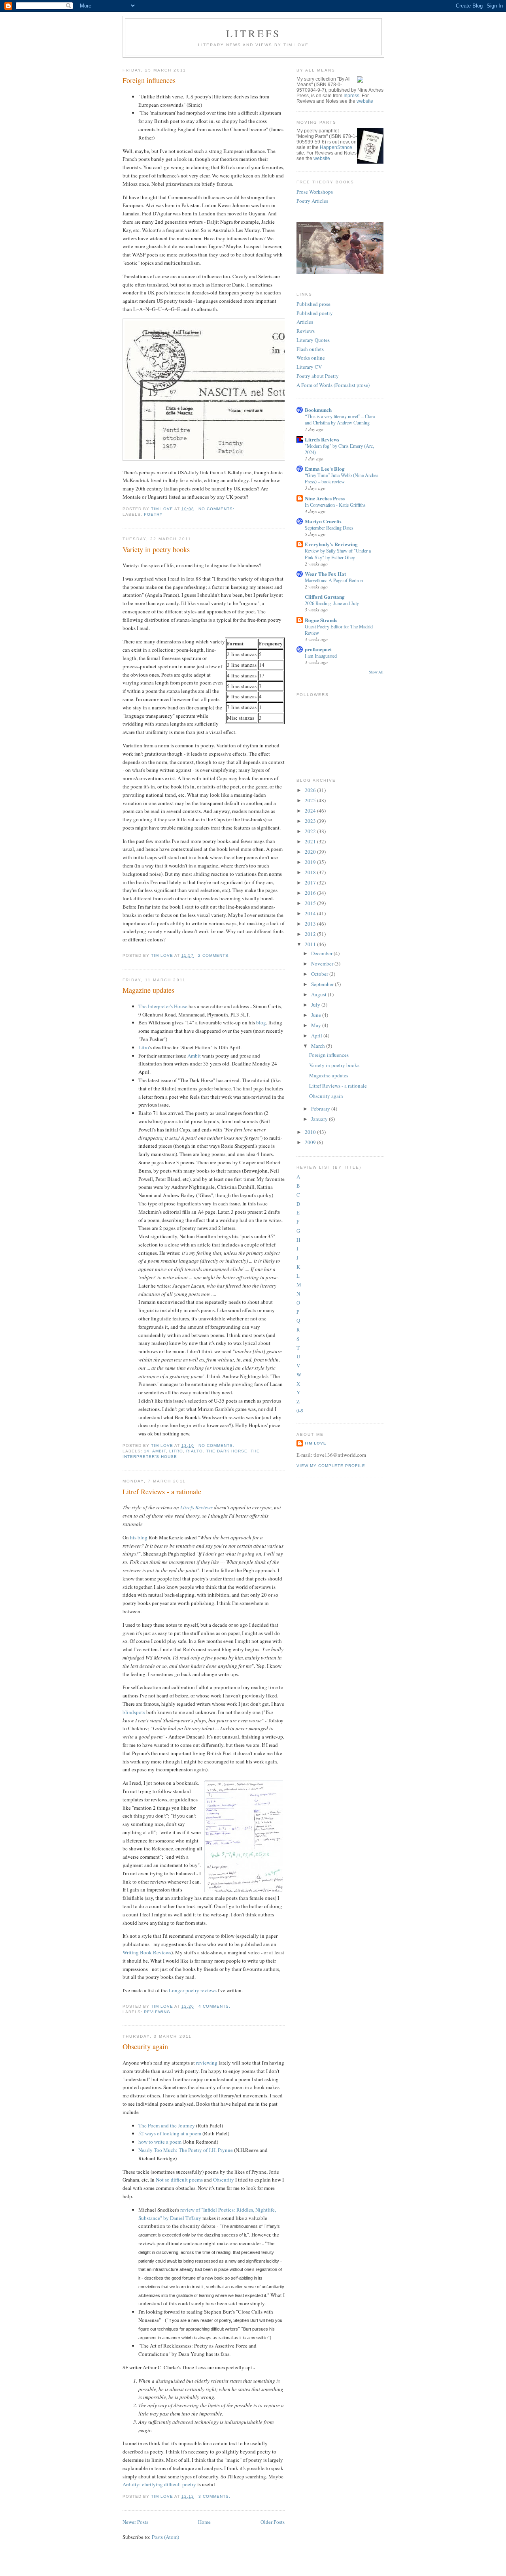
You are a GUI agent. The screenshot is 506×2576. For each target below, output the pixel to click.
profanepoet (318, 649)
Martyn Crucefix (323, 521)
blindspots (134, 1712)
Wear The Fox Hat (325, 574)
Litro (144, 1047)
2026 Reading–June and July (332, 603)
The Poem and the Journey (167, 2125)
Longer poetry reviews (193, 1990)
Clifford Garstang (325, 597)
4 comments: (215, 2006)
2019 (311, 862)
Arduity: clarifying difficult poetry (159, 2484)
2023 (311, 821)
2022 (311, 831)
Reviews (306, 331)
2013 (311, 924)
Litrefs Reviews (196, 1507)
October (320, 974)
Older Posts (273, 2522)
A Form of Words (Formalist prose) (333, 385)
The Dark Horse (227, 1451)
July (316, 1005)
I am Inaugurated (321, 656)
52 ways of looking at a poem (170, 2133)
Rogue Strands (321, 620)
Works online (311, 358)
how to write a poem (160, 2142)
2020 (311, 852)
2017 (311, 883)
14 (147, 1451)
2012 (311, 934)
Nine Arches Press (325, 498)
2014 (311, 913)
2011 (311, 944)
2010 (311, 1132)
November (323, 964)
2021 (311, 841)
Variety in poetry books (156, 549)
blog (261, 1022)
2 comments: (215, 955)
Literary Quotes (313, 340)
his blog (139, 1537)
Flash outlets (310, 349)
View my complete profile (331, 1466)
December (322, 953)
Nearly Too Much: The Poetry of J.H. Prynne (186, 2150)
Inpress (351, 96)
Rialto (194, 1451)
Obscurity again (145, 2046)
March (319, 1046)
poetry (153, 514)
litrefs (253, 33)
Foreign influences (149, 80)
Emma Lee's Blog (325, 469)
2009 (311, 1142)
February (321, 1109)
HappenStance (336, 147)
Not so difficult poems (179, 2180)
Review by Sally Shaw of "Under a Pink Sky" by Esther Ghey (338, 554)
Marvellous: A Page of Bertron (334, 580)
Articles (305, 322)
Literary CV (309, 367)
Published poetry (315, 313)
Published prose (313, 304)
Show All (376, 672)
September (323, 984)
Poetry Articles (312, 201)
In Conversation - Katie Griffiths (335, 505)
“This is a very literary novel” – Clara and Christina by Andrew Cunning (340, 419)
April (317, 1035)
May (317, 1025)
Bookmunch (318, 410)
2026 (311, 790)
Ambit (194, 1056)
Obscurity (224, 2180)
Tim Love (315, 1443)
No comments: (217, 509)
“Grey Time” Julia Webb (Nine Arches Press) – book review (342, 478)
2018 (311, 872)
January (320, 1119)
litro (176, 1451)
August (319, 994)
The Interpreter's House (163, 1006)
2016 (311, 893)
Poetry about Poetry (318, 376)
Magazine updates (148, 990)
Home (204, 2522)
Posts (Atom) (165, 2537)
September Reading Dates (329, 528)
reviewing (157, 2012)
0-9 (300, 1411)
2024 (311, 811)
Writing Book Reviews (147, 1952)
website (365, 101)
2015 (311, 903)
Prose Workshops (315, 192)
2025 (311, 800)
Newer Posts (135, 2522)
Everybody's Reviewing (331, 544)
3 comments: (215, 2496)
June (317, 1015)
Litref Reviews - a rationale (162, 1492)
